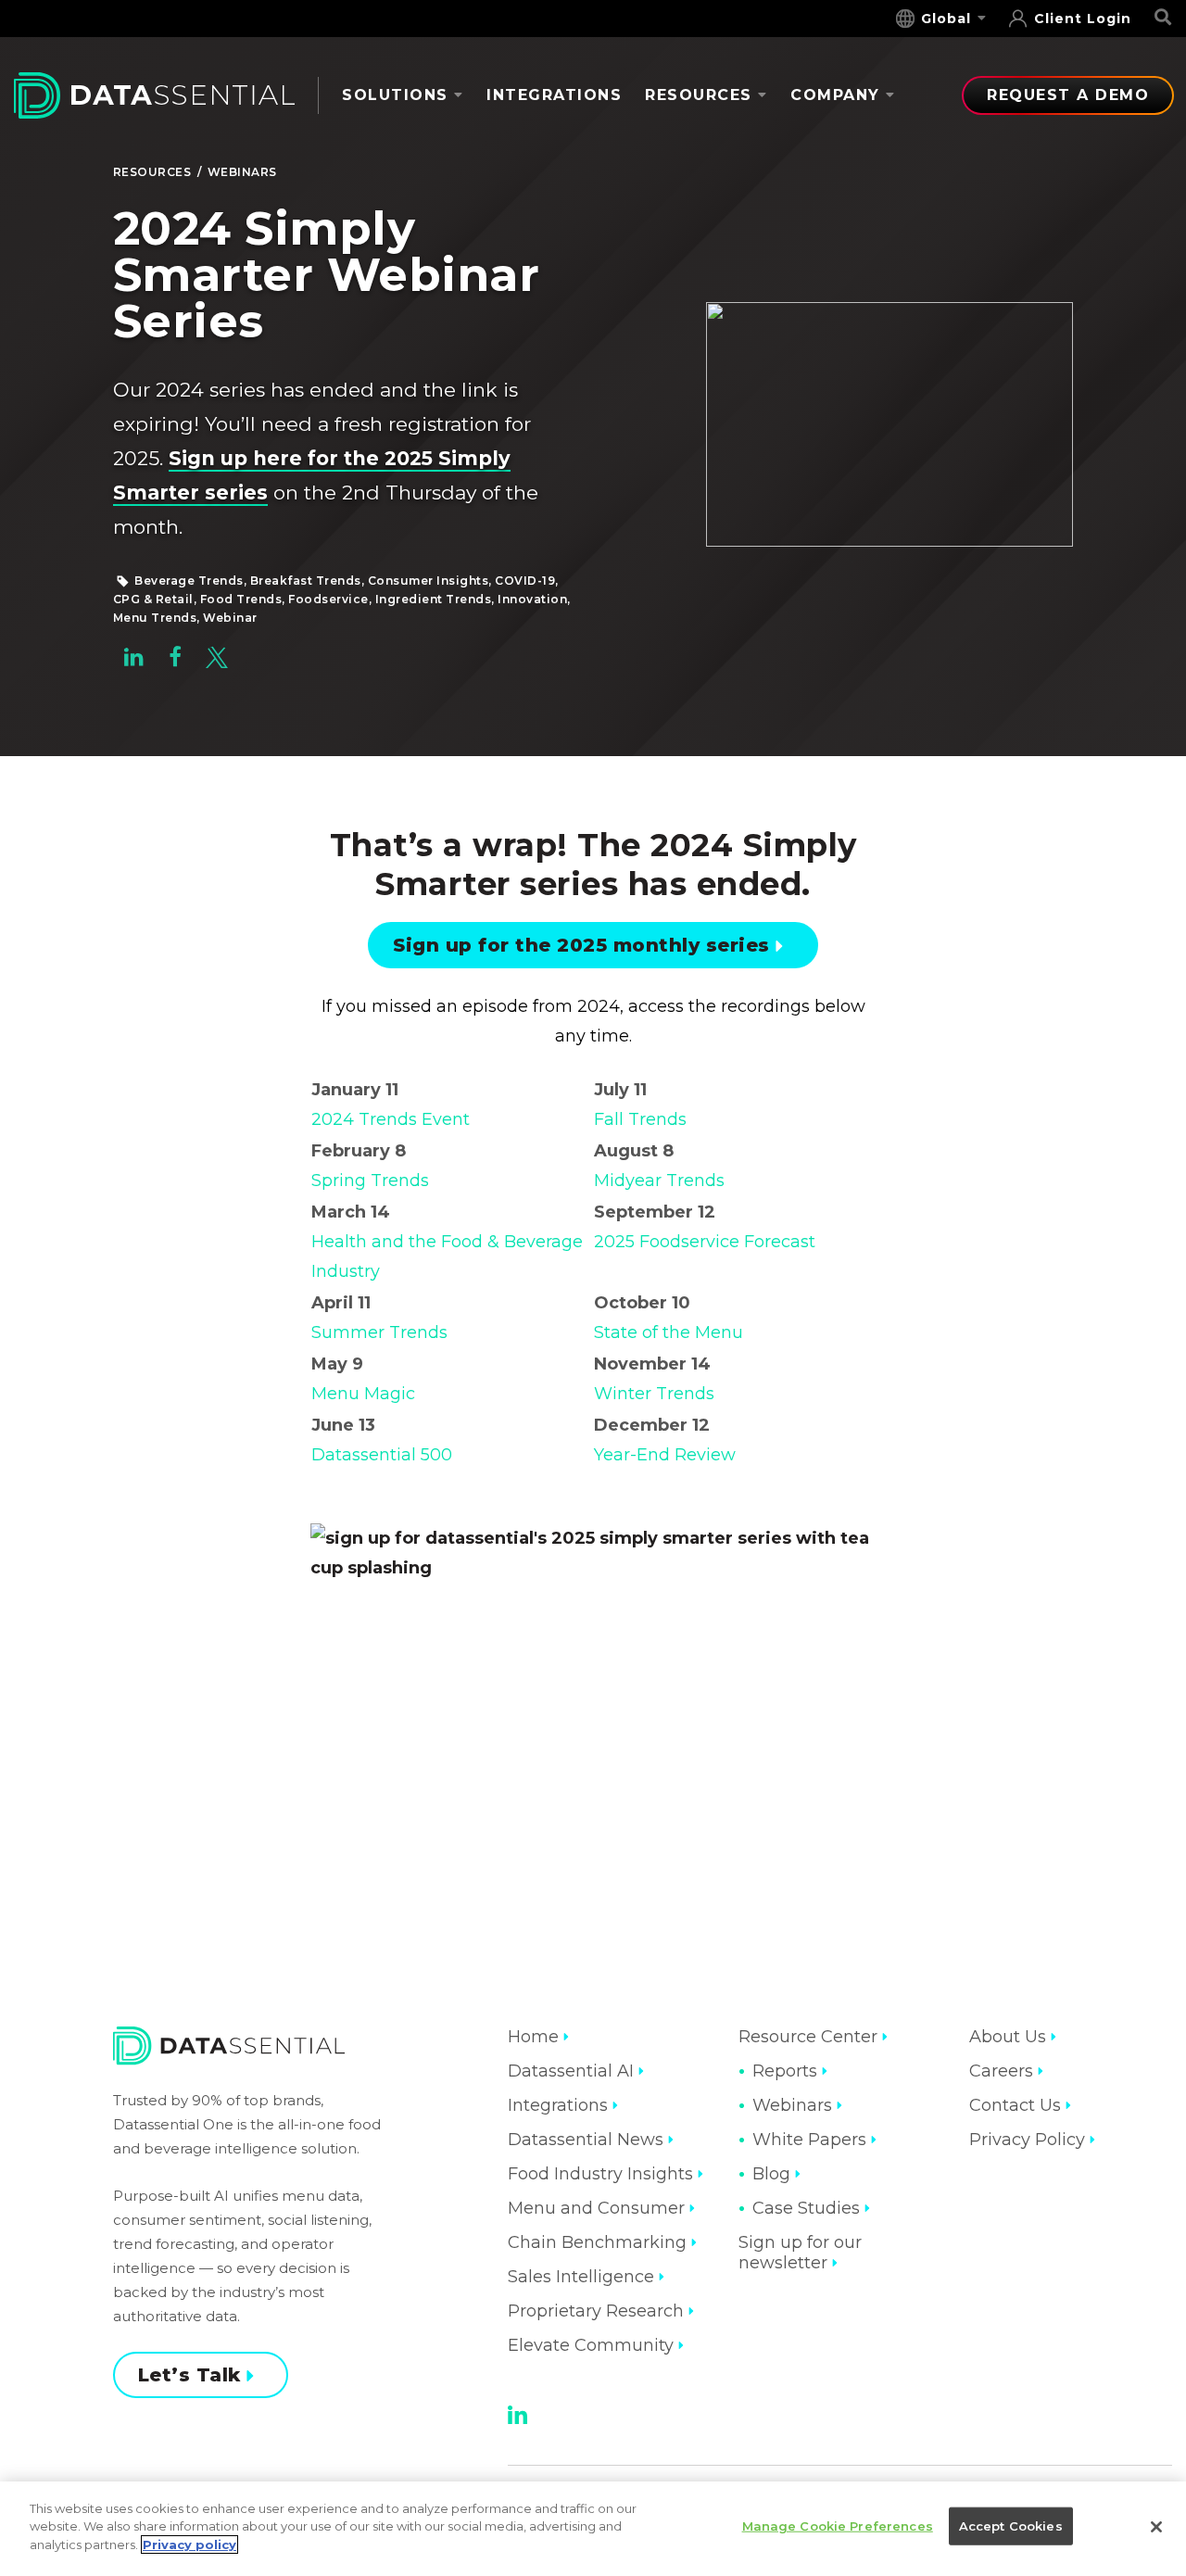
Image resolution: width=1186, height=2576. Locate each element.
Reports (785, 2071)
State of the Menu (669, 1332)
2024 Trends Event (391, 1119)
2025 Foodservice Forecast (705, 1242)
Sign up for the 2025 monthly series (581, 945)
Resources (699, 95)
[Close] (1156, 2527)
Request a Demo (1068, 95)
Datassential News (586, 2140)
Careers (1001, 2071)
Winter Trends (654, 1394)
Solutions (395, 95)
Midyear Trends (659, 1181)
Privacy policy (189, 2544)
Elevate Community (591, 2345)
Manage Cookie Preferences (838, 2526)
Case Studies (806, 2208)
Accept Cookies (1011, 2526)
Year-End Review (665, 1455)
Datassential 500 (382, 1455)
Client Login (1083, 19)
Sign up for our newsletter (800, 2253)
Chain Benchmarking (597, 2242)
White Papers (809, 2140)
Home (533, 2037)
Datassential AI (571, 2071)
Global (946, 19)
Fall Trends (640, 1119)
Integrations (554, 95)
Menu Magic (363, 1394)
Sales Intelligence (581, 2277)
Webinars (242, 172)
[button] (134, 662)
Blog (771, 2174)
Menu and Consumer (596, 2208)
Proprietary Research (596, 2311)
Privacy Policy (1027, 2140)
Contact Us (1015, 2105)
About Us (1008, 2037)
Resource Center (808, 2037)
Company (835, 95)
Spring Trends (370, 1181)
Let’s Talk (189, 2375)
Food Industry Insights (600, 2174)
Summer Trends (379, 1332)
